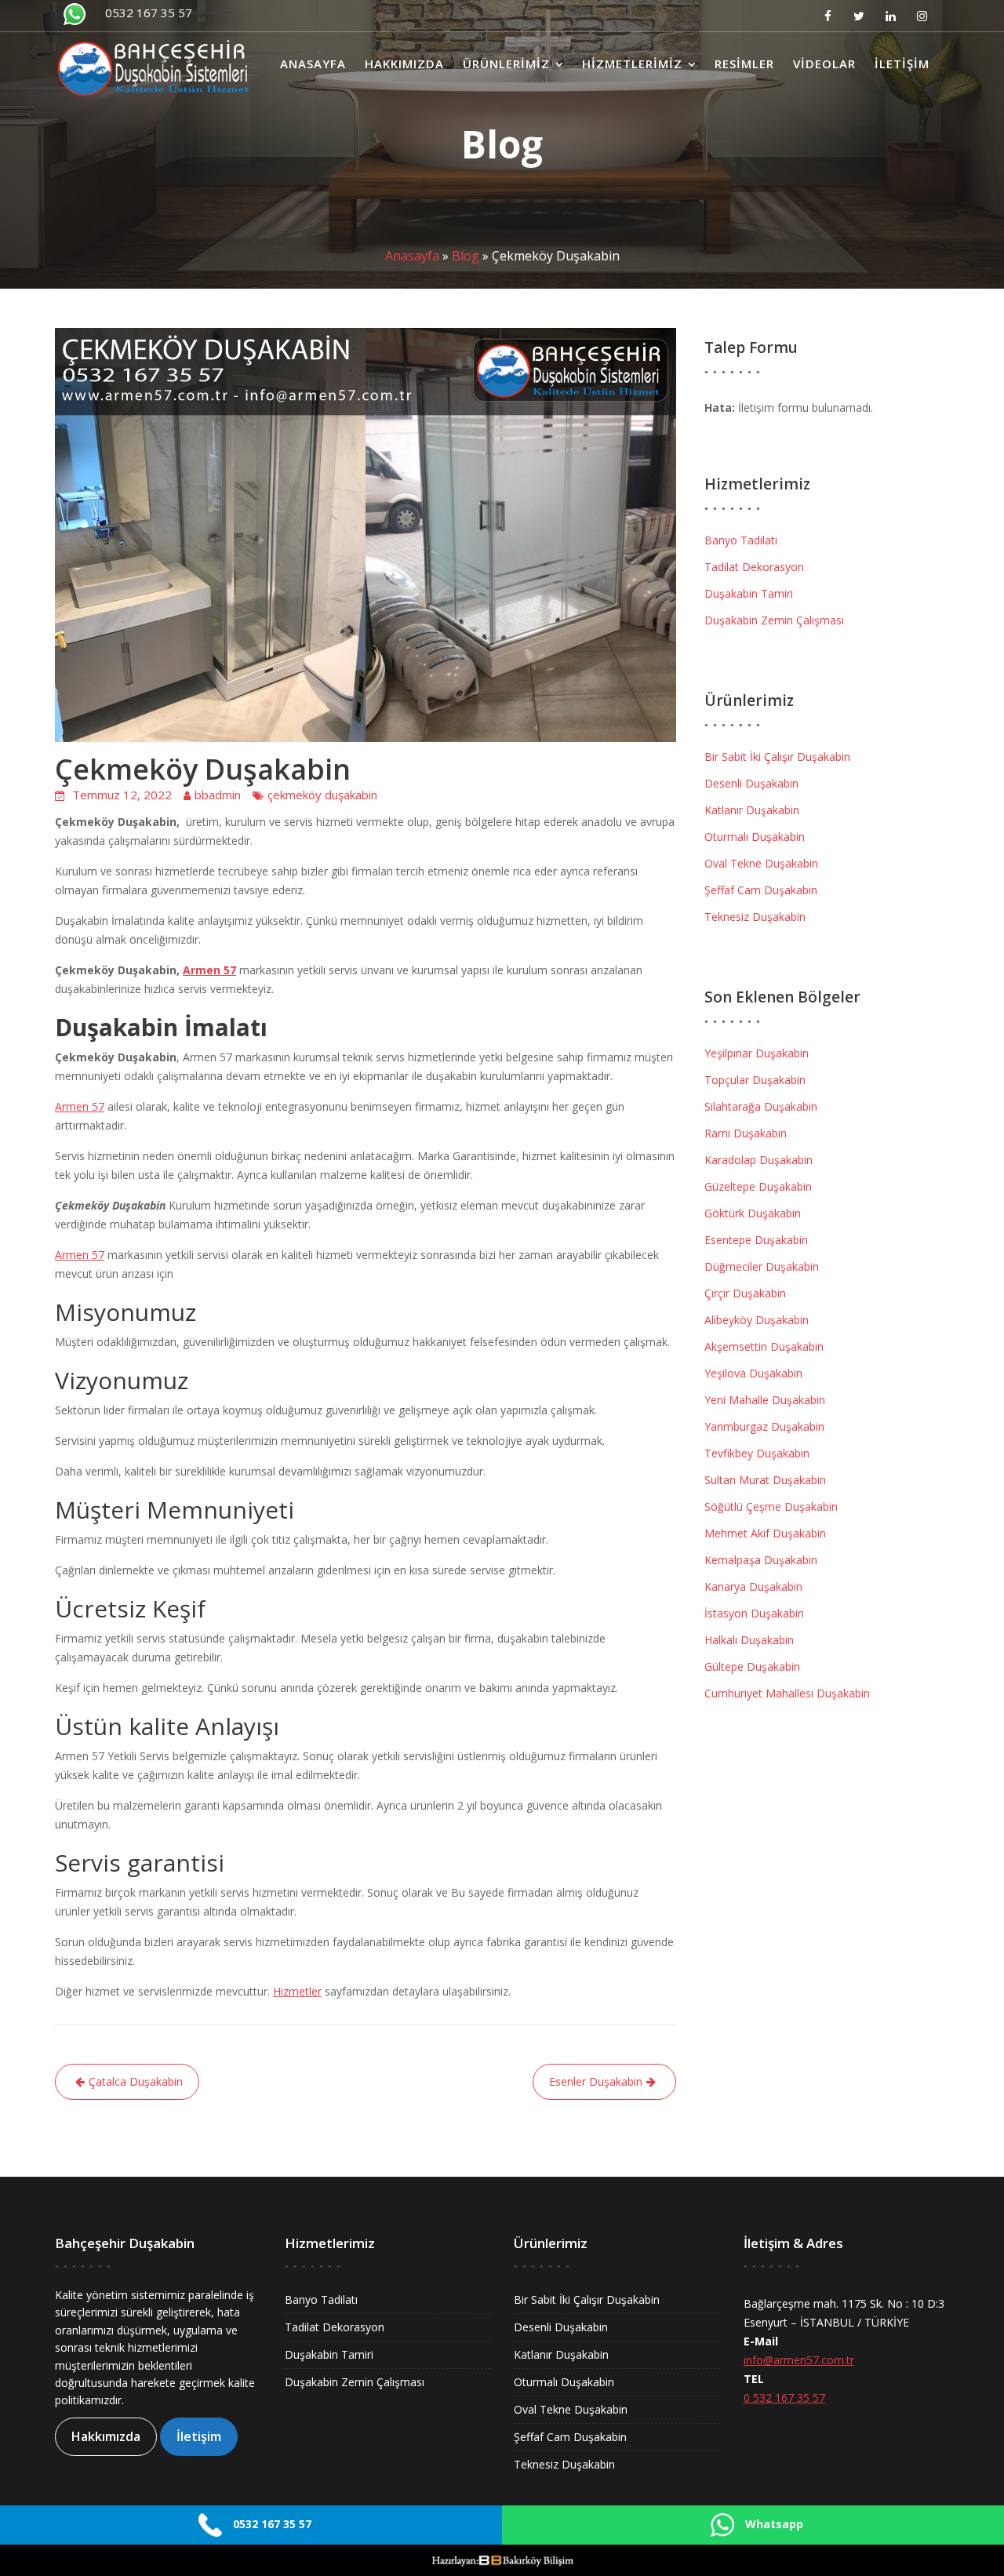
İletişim (902, 64)
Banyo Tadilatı (741, 540)
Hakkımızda (404, 64)
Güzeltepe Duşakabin (758, 1186)
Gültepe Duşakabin (752, 1666)
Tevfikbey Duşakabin (757, 1453)
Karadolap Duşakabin (758, 1160)
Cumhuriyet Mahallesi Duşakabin (787, 1693)
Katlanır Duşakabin (752, 810)
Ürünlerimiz (506, 64)
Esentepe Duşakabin (756, 1240)
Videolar (824, 64)
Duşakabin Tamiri (749, 593)
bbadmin (218, 795)
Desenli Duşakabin (751, 783)
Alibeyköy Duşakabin (757, 1320)
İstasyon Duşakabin (754, 1613)
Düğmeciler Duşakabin (762, 1266)
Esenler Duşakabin (596, 2081)
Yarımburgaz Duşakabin (764, 1426)
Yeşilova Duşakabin (753, 1373)
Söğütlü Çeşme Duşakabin (771, 1506)
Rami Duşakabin (746, 1133)
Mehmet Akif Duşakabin (765, 1533)
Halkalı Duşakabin (749, 1640)
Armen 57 (209, 970)
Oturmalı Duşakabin (755, 837)
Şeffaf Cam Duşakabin (761, 890)
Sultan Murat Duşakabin (765, 1480)
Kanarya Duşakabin (753, 1586)
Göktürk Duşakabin (753, 1213)
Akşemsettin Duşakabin (764, 1346)
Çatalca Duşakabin (136, 2081)
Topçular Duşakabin (755, 1080)
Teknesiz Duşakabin (755, 917)
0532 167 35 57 (149, 13)
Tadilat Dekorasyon (754, 567)
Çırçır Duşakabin (745, 1293)
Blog (466, 256)
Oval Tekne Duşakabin (761, 863)
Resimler (744, 64)
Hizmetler (297, 1991)
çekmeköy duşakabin (322, 795)
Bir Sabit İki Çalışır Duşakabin (777, 757)
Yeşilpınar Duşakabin (757, 1053)
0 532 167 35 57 (784, 2398)
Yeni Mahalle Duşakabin (765, 1400)
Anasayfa (313, 64)
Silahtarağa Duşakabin (761, 1106)
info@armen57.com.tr (799, 2360)
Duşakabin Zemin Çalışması (774, 620)
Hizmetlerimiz (632, 64)
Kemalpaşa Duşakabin (761, 1560)
